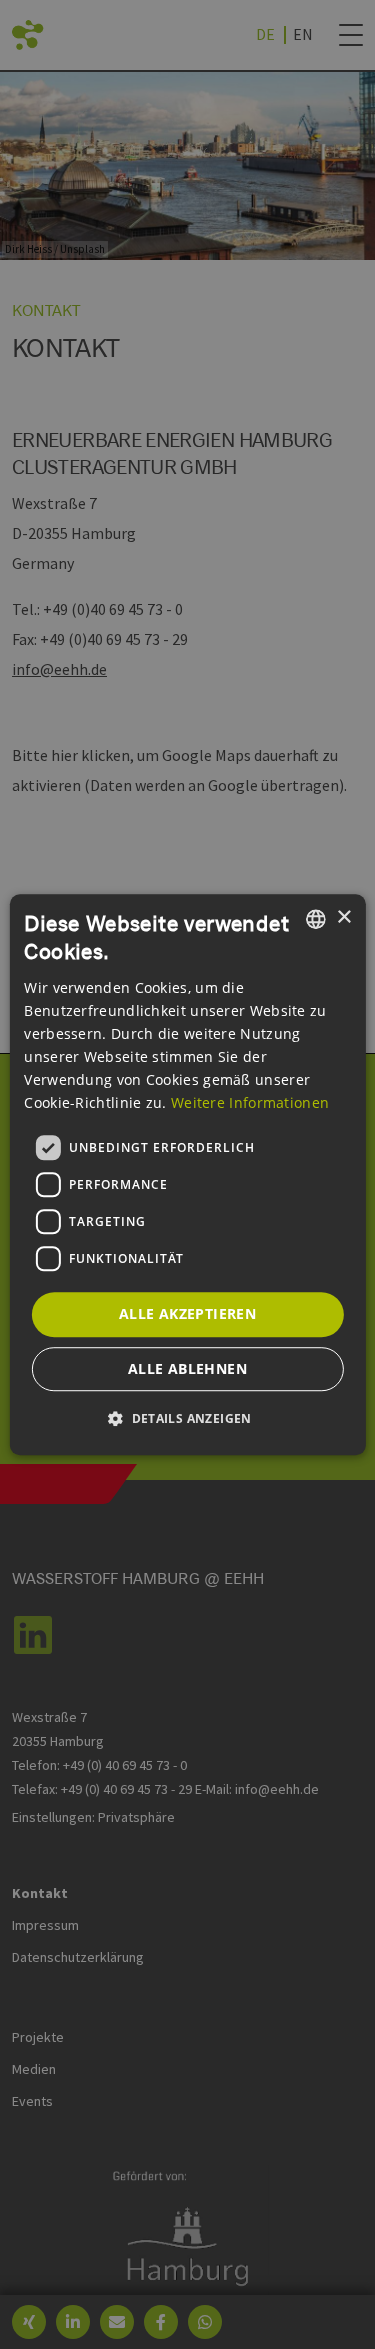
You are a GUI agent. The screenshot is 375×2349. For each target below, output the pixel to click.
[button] (187, 1418)
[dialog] (187, 1175)
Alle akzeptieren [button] (187, 1313)
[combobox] (316, 919)
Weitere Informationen (250, 1102)
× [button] (343, 917)
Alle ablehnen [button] (187, 1368)
